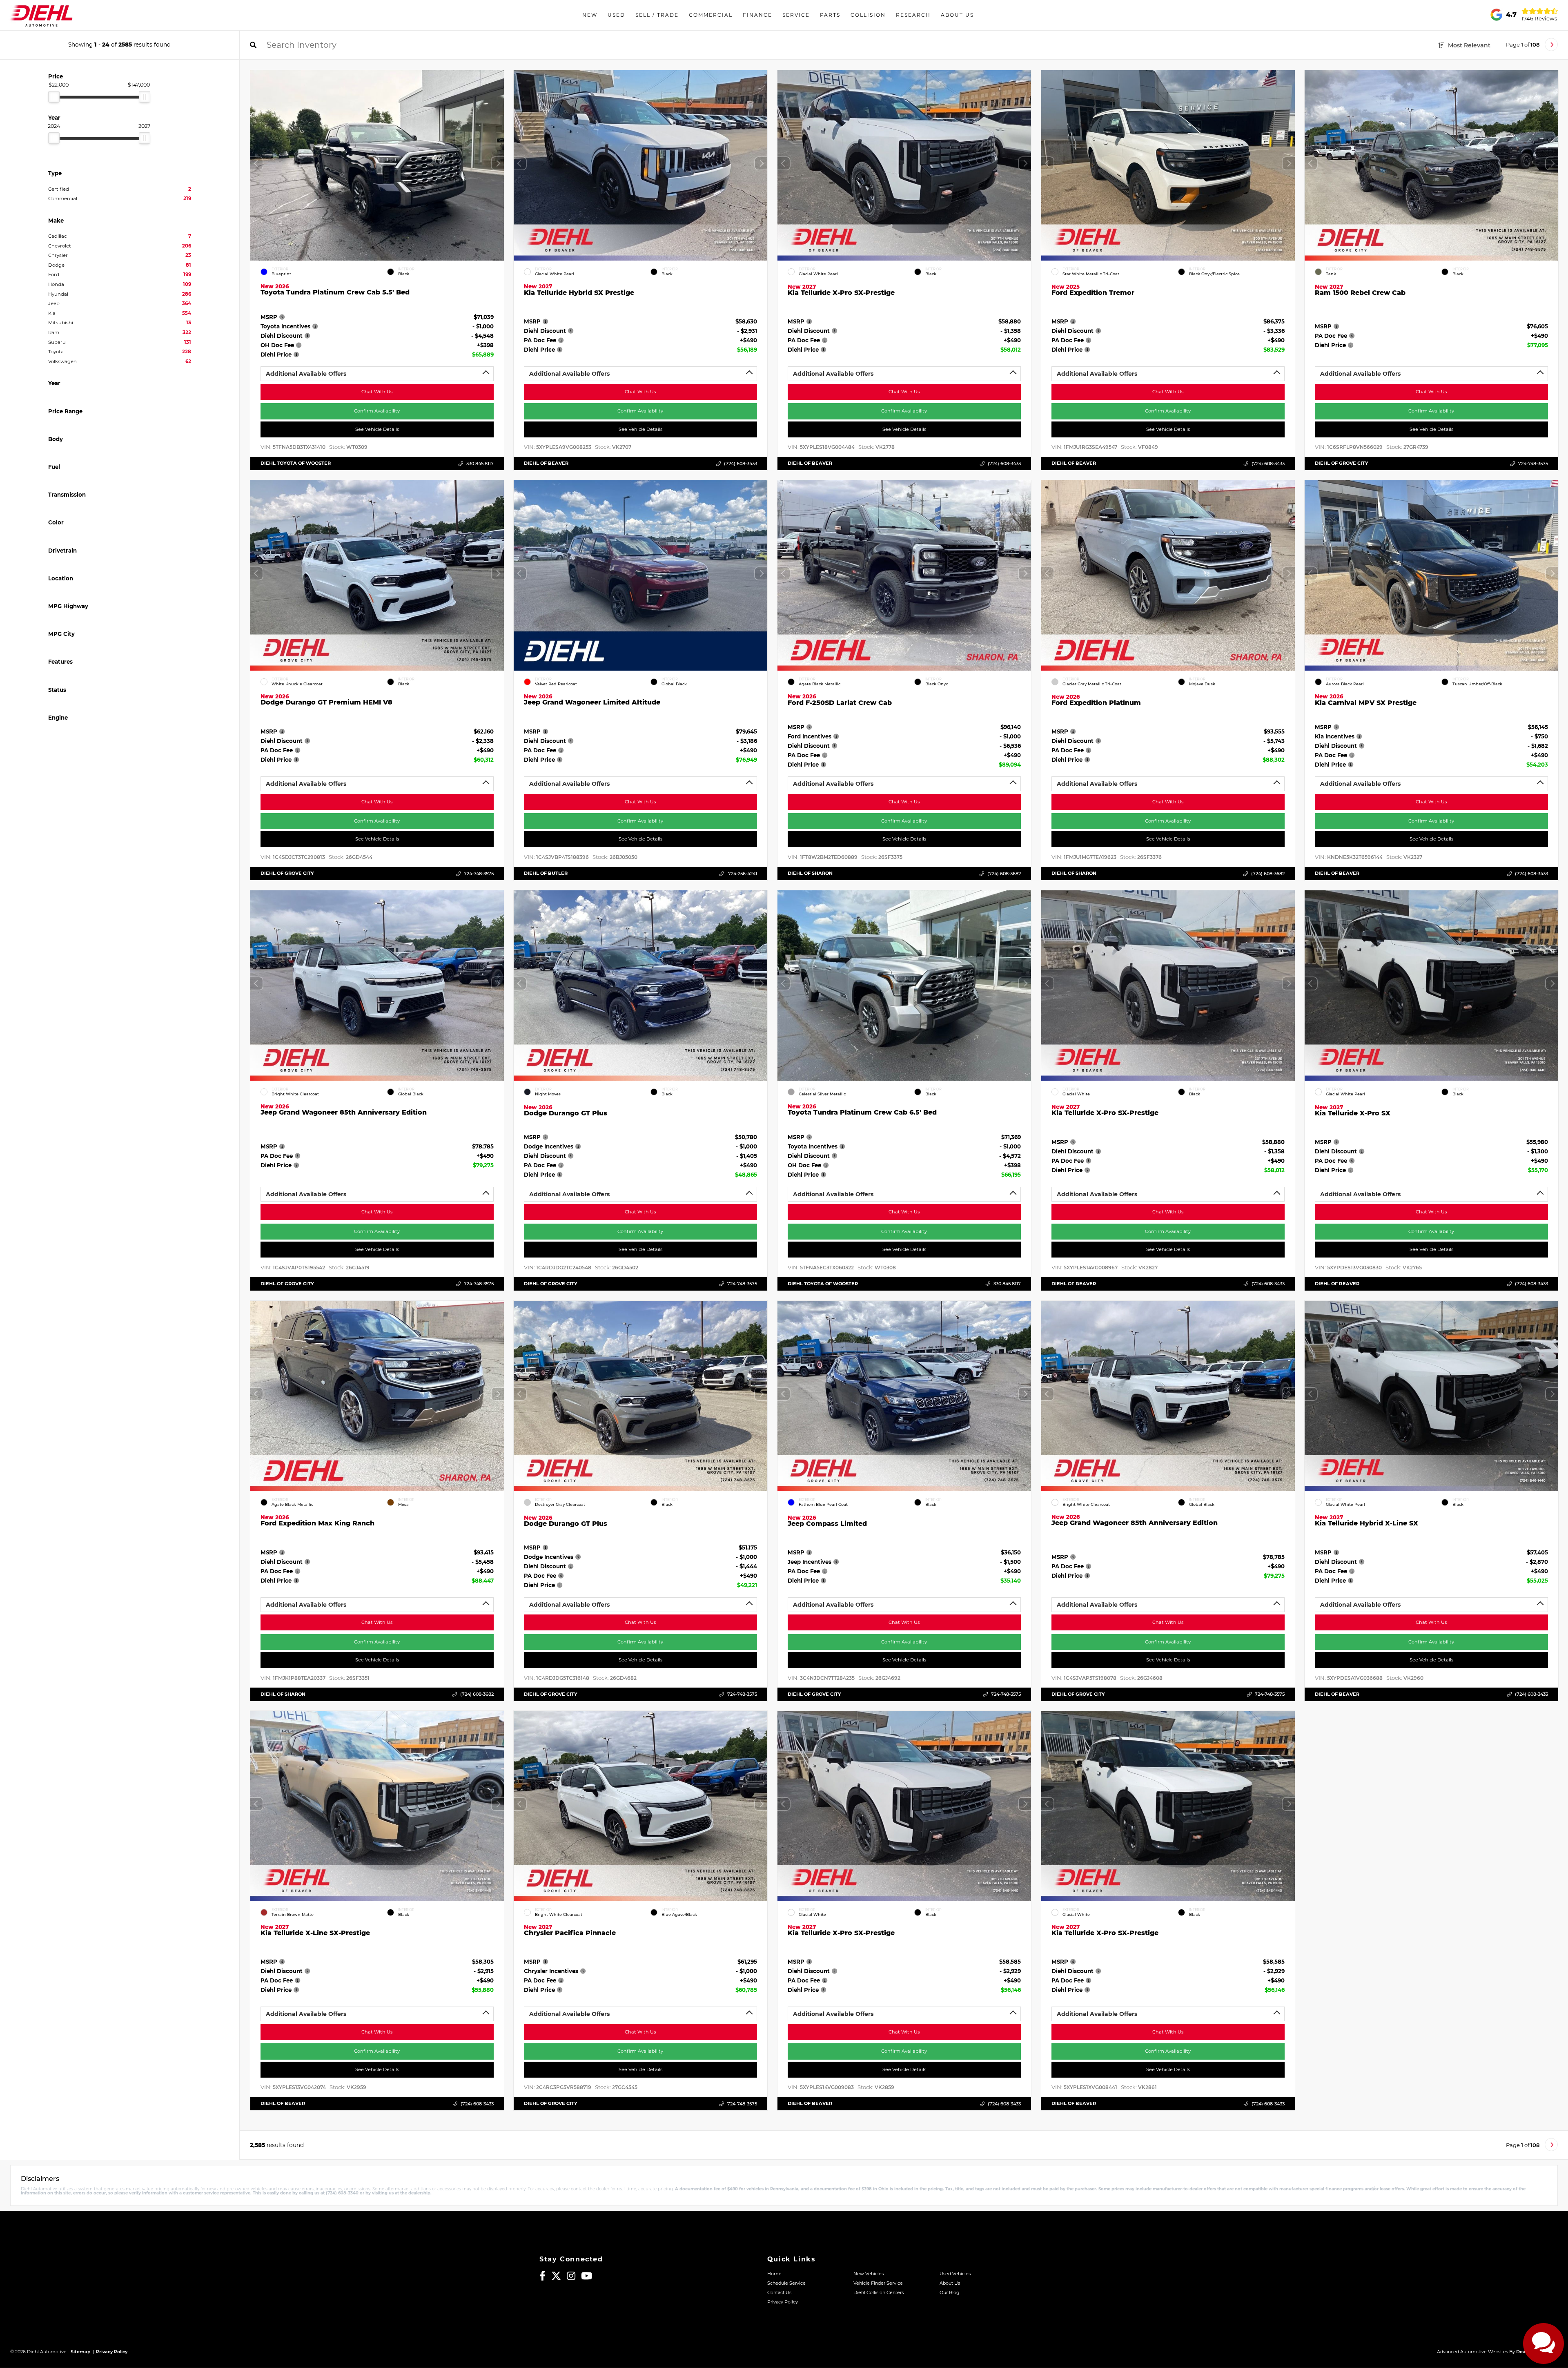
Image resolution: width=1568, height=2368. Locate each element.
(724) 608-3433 (741, 464)
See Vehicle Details (377, 429)
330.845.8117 (480, 464)
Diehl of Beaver (546, 463)
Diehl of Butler (546, 873)
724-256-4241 (742, 874)
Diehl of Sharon (810, 873)
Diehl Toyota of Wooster (296, 463)
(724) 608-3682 (1004, 874)
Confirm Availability (377, 411)
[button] (497, 163)
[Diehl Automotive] (41, 15)
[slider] (54, 97)
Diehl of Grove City (1342, 463)
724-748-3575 (1533, 464)
